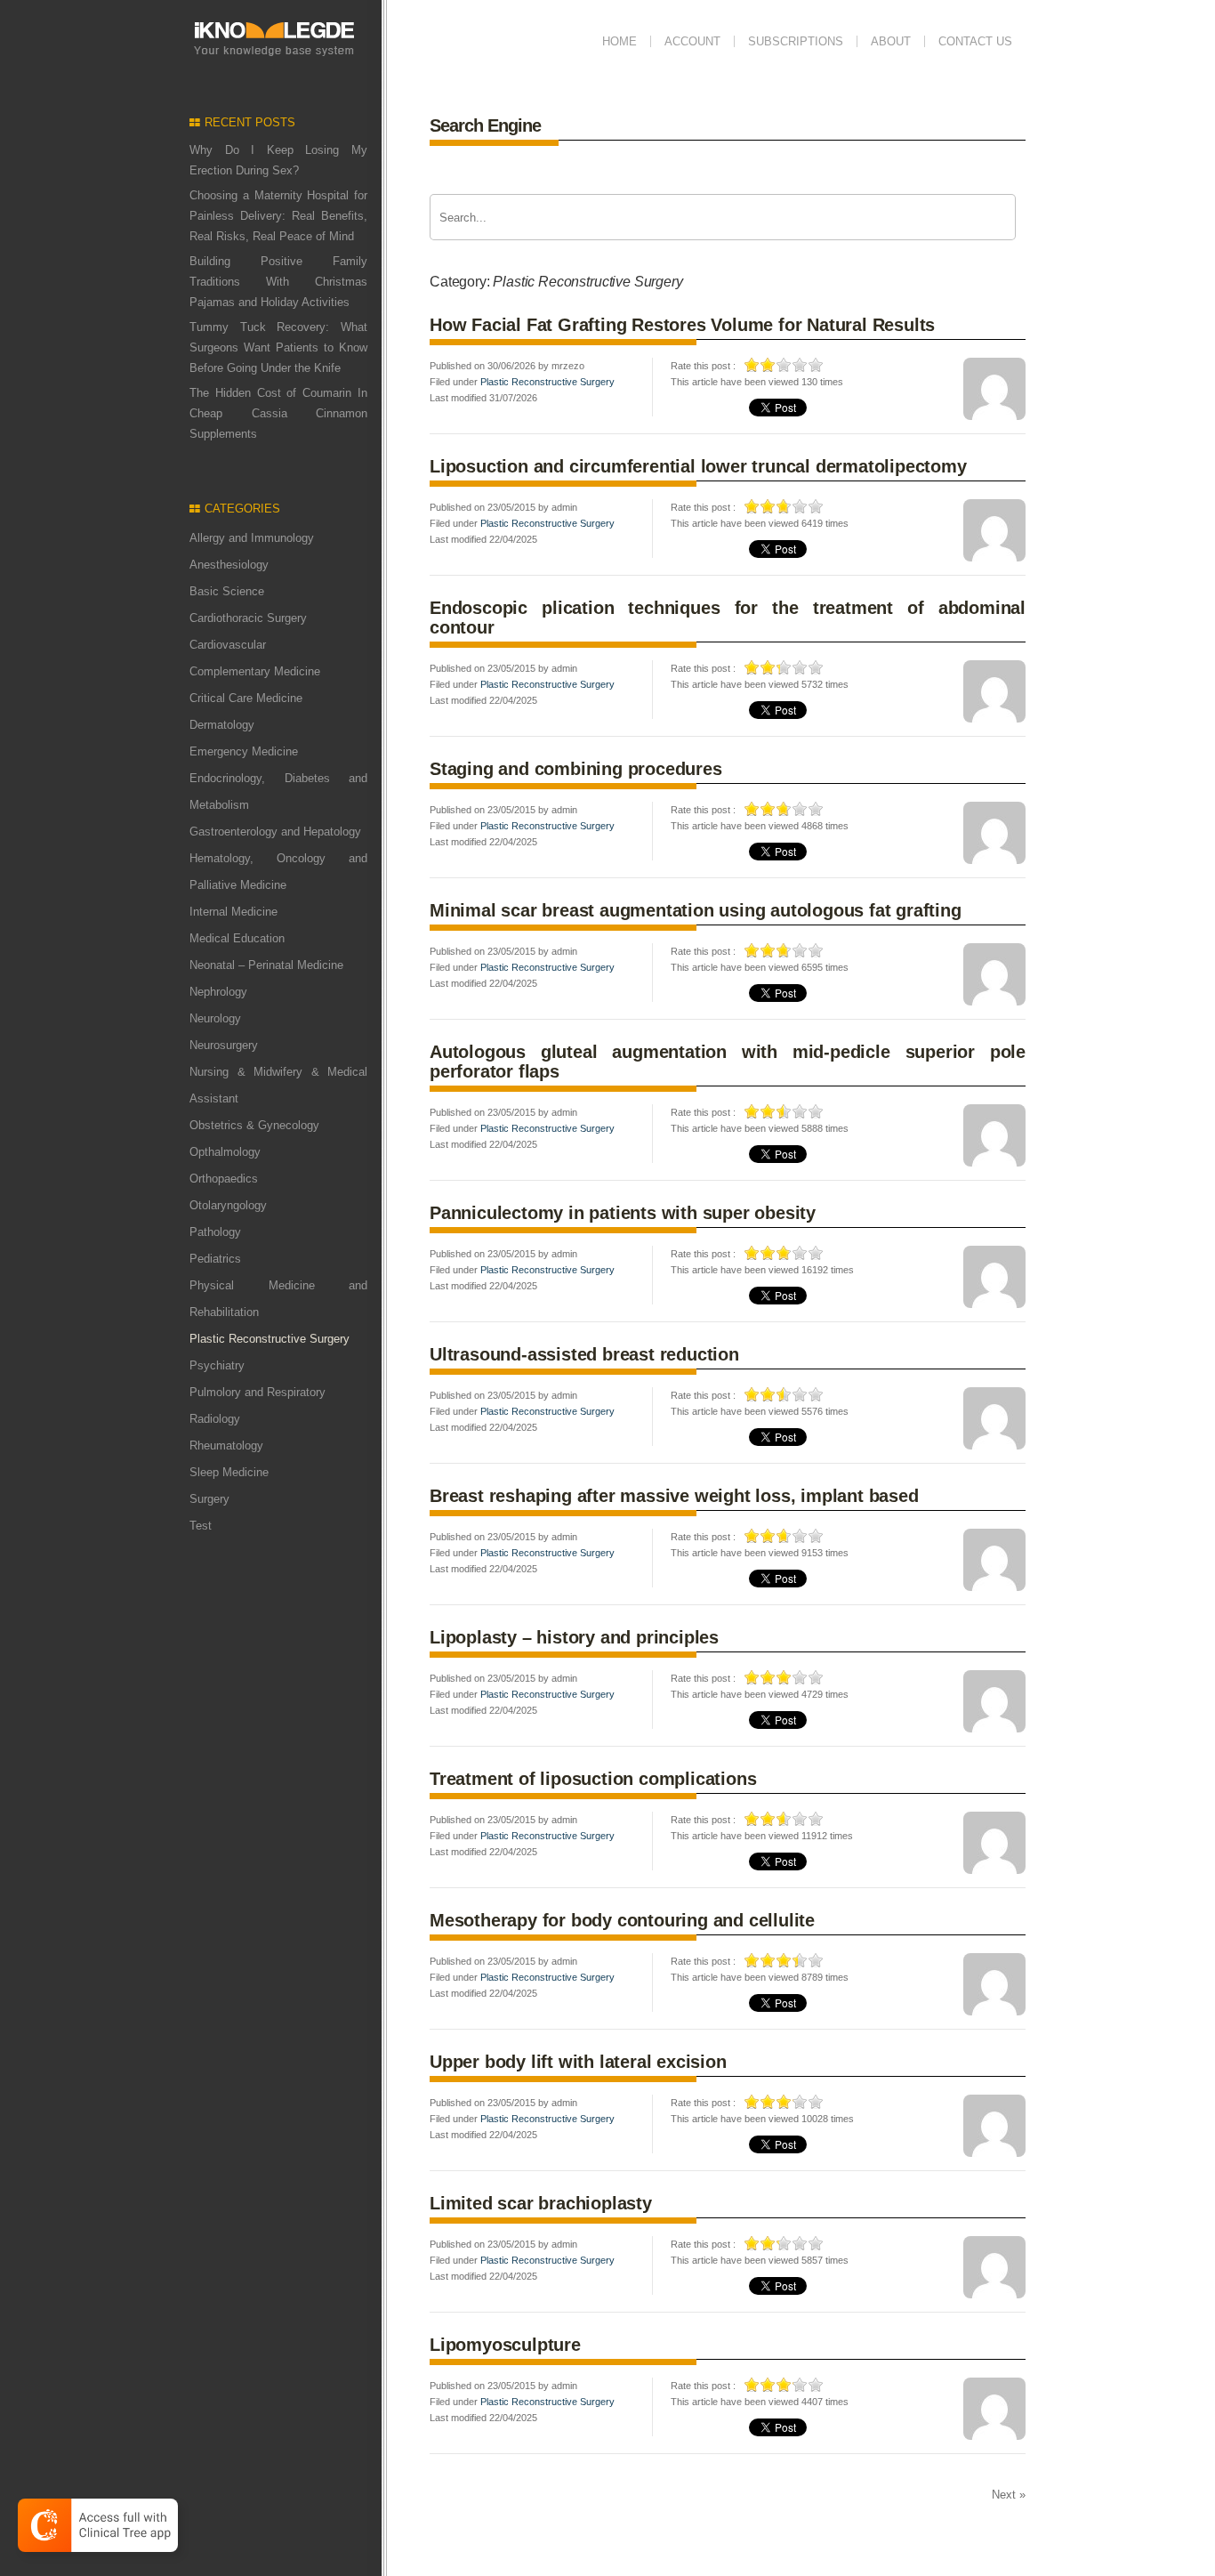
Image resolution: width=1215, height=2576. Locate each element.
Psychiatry (217, 1365)
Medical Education (237, 938)
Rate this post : (703, 366)
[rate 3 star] (785, 365)
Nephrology (218, 992)
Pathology (215, 1232)
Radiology (215, 1419)
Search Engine (485, 125)
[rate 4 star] (801, 365)
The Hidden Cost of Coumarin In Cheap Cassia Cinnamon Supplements (278, 413)
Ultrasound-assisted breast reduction (584, 1354)
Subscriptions (796, 41)
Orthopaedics (224, 1179)
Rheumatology (226, 1445)
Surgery (209, 1499)
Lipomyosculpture (505, 2345)
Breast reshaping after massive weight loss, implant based (674, 1496)
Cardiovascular (228, 645)
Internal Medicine (233, 912)
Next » (1009, 2495)
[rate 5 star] (817, 365)
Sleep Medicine (229, 1472)
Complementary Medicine (255, 671)
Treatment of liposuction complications (593, 1779)
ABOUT (891, 41)
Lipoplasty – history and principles (574, 1637)
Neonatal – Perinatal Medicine (266, 965)
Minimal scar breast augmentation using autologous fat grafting (696, 910)
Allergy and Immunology (252, 538)
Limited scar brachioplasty (541, 2203)
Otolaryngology (228, 1205)
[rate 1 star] (752, 365)
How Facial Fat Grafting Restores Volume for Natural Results (682, 325)
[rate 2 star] (768, 365)
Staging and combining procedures (576, 769)
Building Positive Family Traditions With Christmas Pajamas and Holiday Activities (278, 282)
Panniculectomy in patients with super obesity (623, 1213)
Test (201, 1526)
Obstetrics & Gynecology (254, 1125)
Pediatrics (215, 1259)
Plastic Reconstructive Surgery (547, 382)
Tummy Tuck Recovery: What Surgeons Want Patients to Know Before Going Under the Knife (278, 347)
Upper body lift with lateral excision (578, 2062)
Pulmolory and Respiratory (257, 1392)
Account (692, 41)
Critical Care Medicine (246, 698)
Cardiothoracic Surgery (248, 618)
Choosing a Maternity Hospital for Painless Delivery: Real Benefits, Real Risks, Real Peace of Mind (278, 216)
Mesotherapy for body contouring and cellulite (622, 1920)
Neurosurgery (224, 1045)
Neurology (215, 1018)
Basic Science (227, 591)
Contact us (975, 41)
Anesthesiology (229, 565)
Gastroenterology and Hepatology (275, 832)
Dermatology (222, 725)
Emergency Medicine (244, 751)
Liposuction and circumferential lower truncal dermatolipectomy (698, 466)
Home (620, 41)
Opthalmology (225, 1152)
